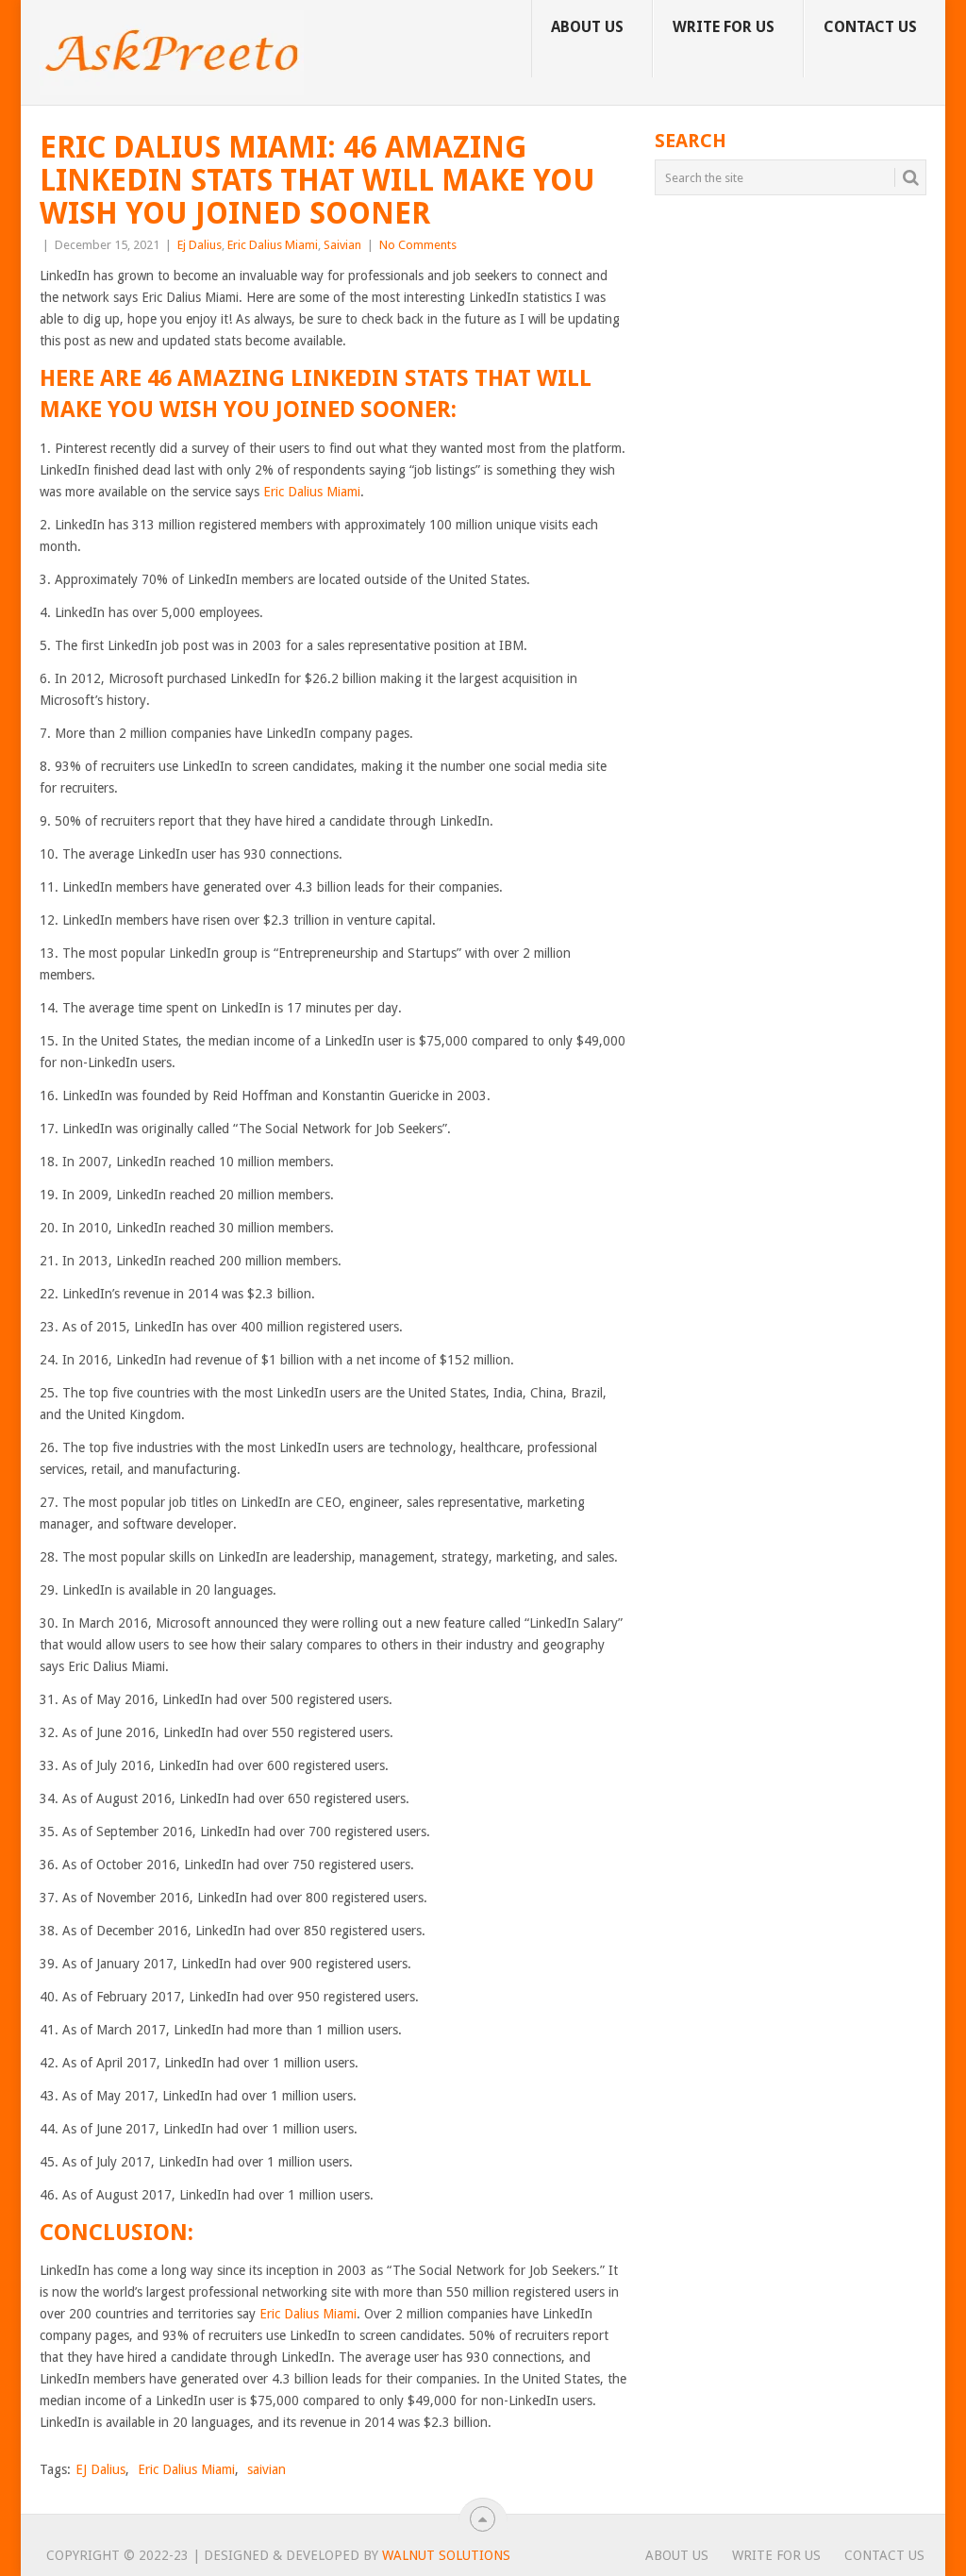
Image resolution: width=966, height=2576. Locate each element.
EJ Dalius (100, 2469)
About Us (587, 27)
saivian (266, 2469)
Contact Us (870, 27)
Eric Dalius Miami (273, 245)
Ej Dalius (200, 245)
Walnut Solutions (446, 2555)
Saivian (342, 245)
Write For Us (724, 27)
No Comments (418, 245)
